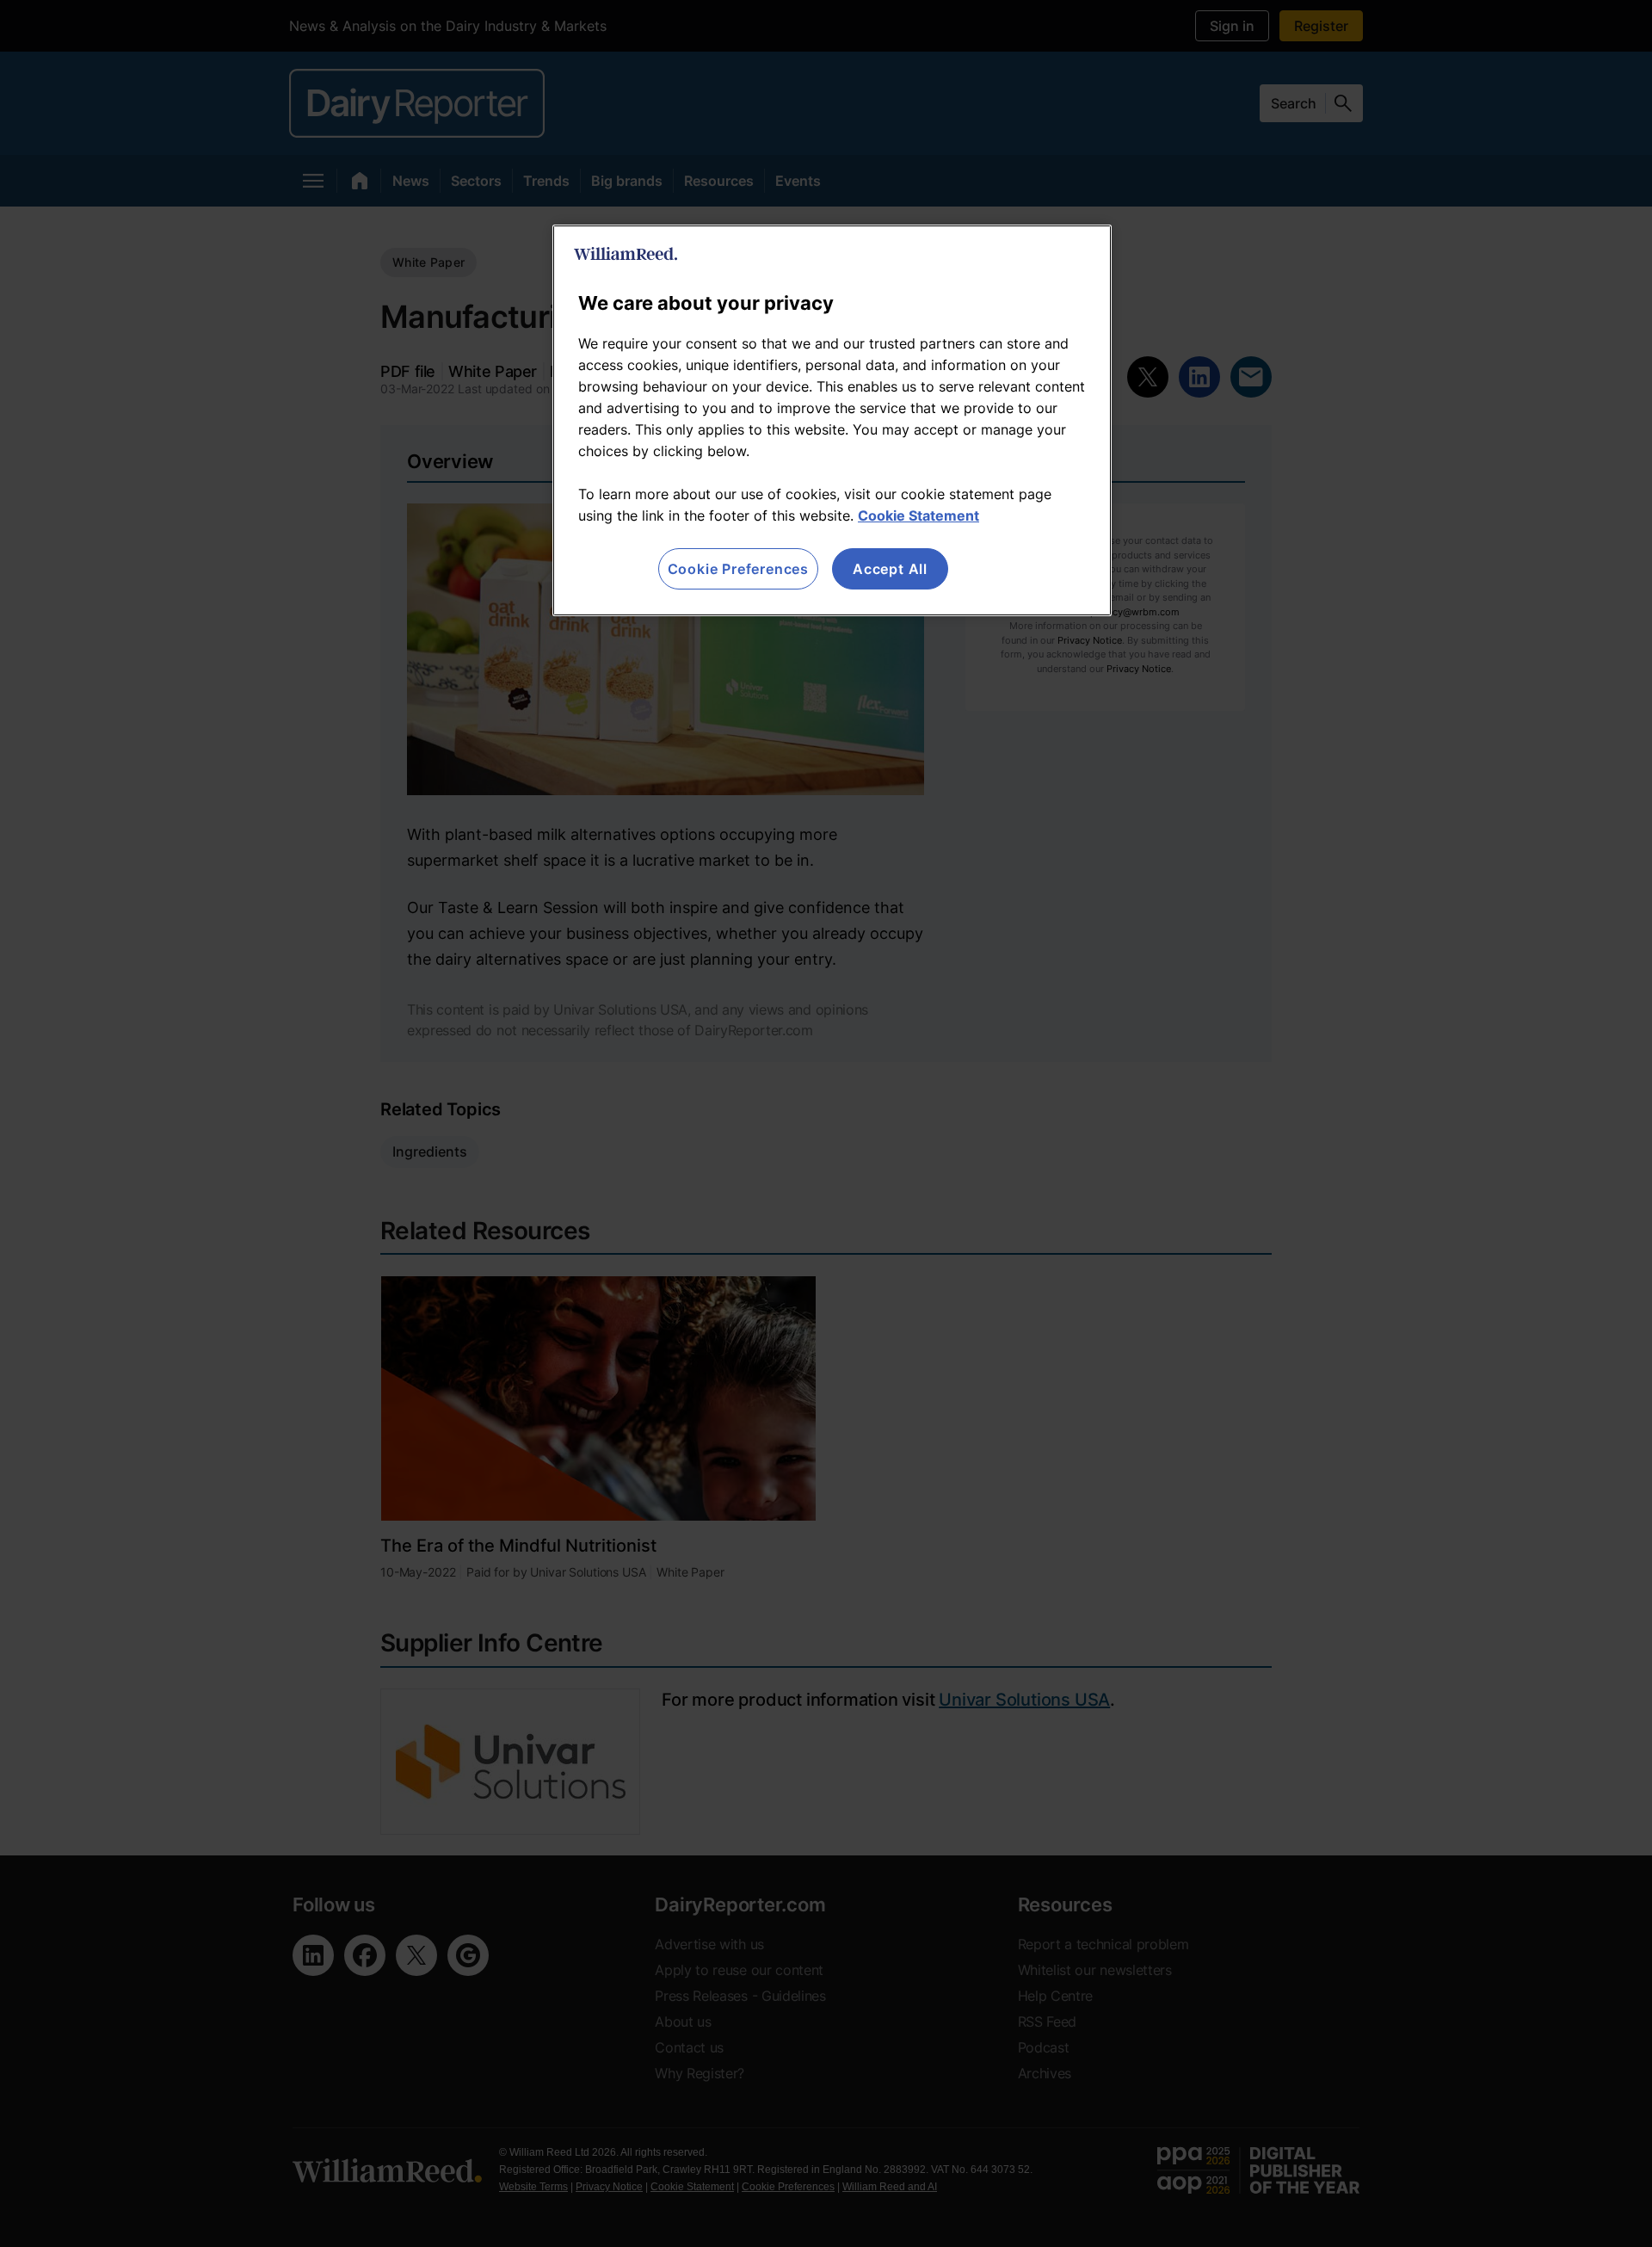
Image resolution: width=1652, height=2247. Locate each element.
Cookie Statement (918, 515)
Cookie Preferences (738, 569)
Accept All (890, 569)
